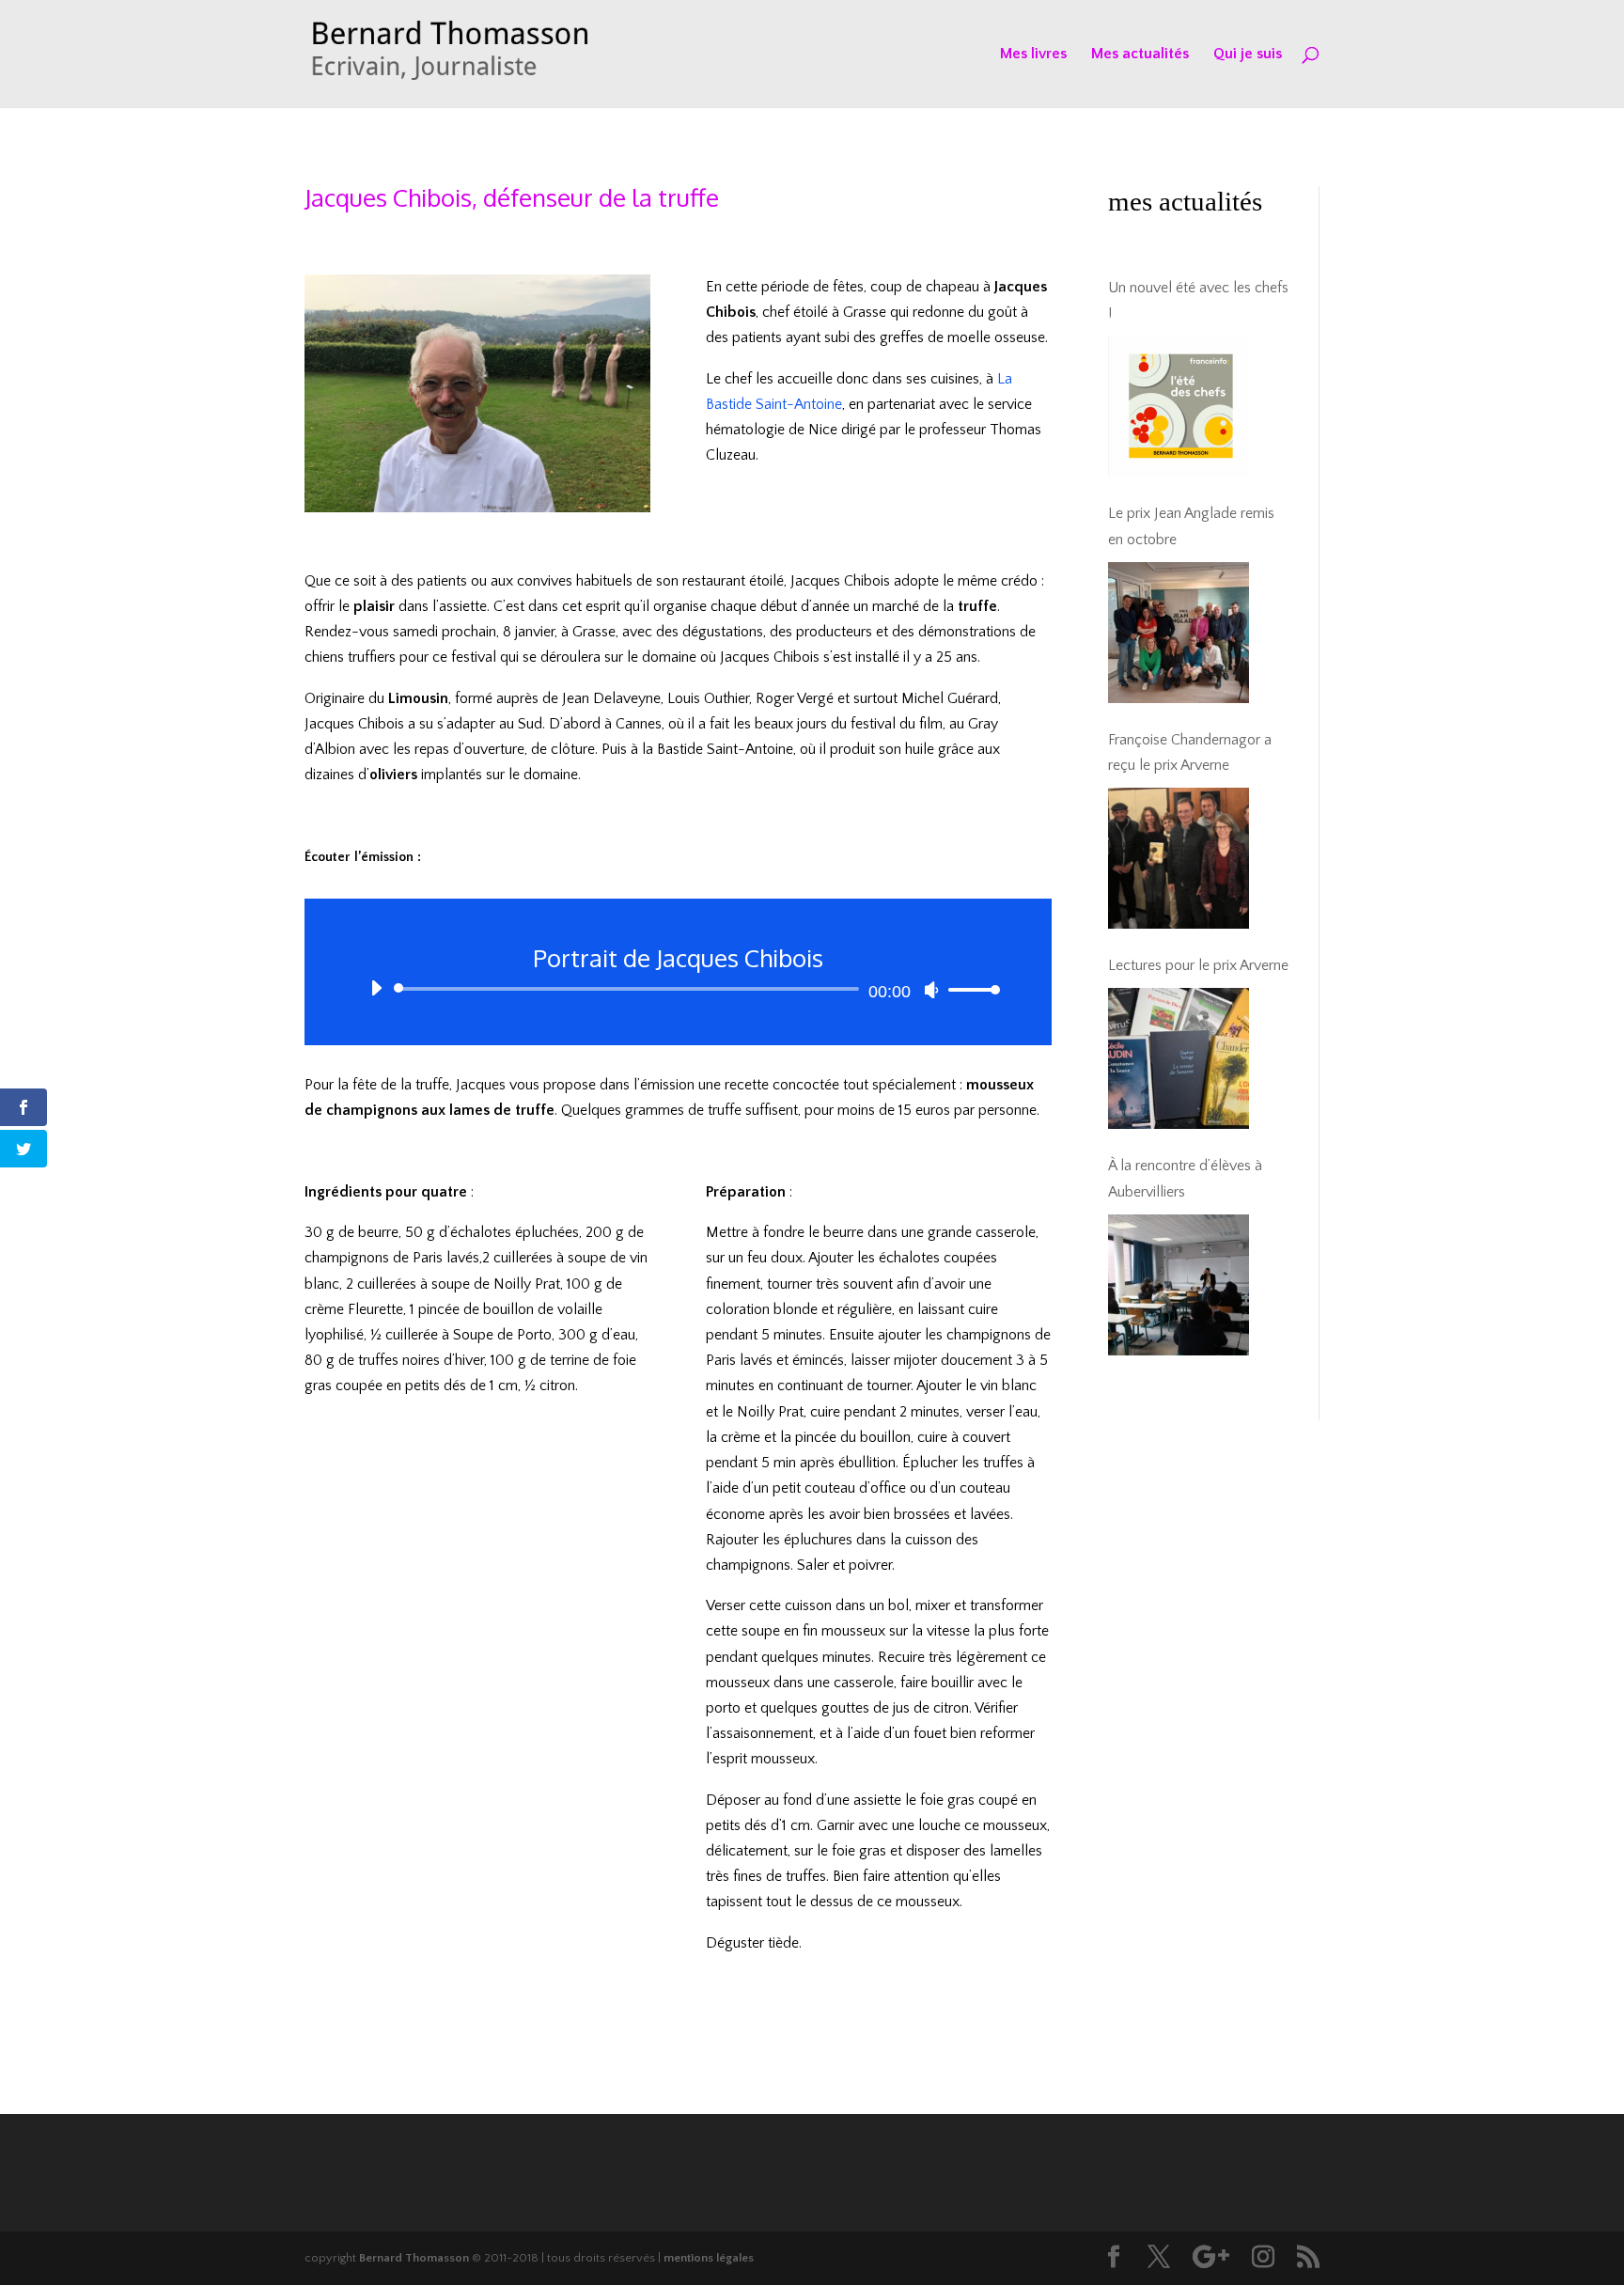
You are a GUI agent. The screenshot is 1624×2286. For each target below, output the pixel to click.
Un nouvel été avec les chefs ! (1198, 300)
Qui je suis (1248, 55)
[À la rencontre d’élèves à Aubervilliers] (1179, 1285)
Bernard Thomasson (414, 2258)
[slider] (969, 989)
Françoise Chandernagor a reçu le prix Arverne (1190, 752)
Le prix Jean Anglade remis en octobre (1191, 526)
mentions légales (709, 2258)
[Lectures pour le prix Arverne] (1179, 1058)
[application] (678, 989)
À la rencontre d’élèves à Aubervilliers (1185, 1178)
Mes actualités (1140, 55)
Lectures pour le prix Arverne (1198, 965)
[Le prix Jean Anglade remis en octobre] (1179, 633)
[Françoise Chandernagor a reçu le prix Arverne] (1179, 858)
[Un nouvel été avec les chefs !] (1179, 406)
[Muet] (931, 990)
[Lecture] (376, 988)
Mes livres (1033, 55)
